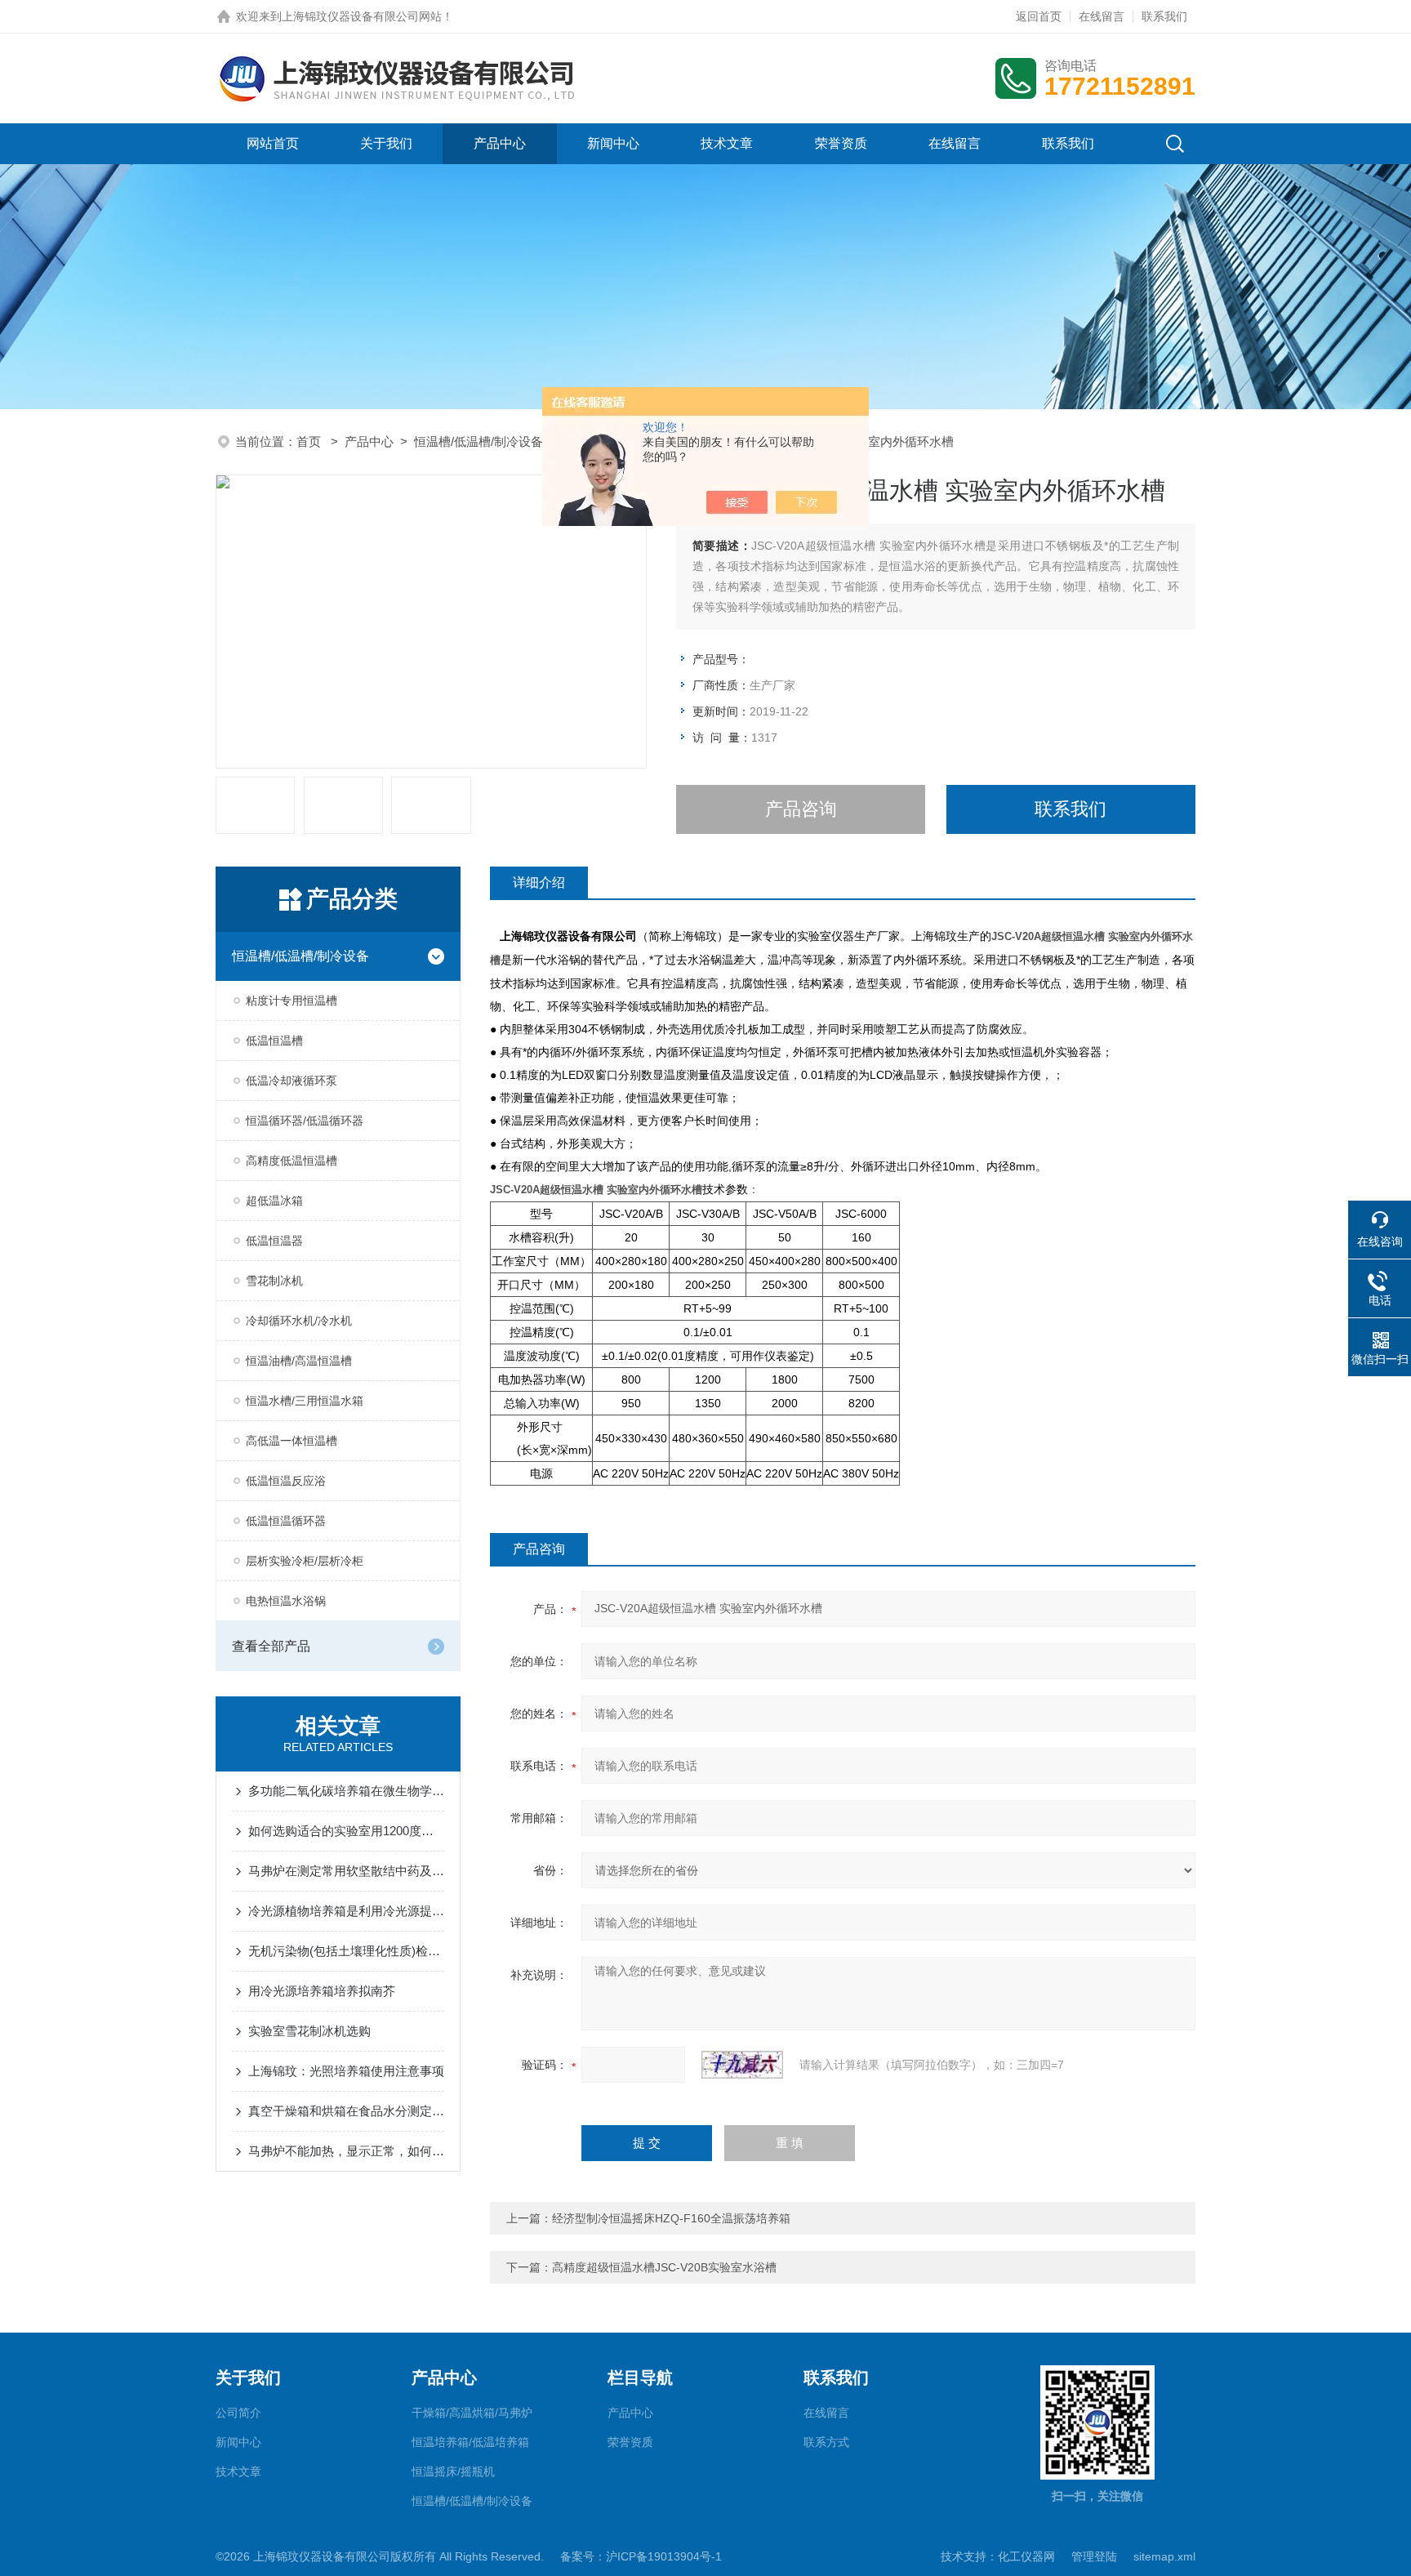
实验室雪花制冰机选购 (309, 2031)
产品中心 (500, 143)
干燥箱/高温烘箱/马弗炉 (472, 2413)
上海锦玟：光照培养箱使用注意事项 (346, 2071)
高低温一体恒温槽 (292, 1441)
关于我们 (386, 143)
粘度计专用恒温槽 (292, 1001)
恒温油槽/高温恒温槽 (299, 1361)
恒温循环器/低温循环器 (305, 1121)
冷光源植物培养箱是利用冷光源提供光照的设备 (346, 1911)
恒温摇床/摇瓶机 (453, 2471)
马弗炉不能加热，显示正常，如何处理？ (346, 2151)
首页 (310, 441)
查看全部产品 (271, 1646)
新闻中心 (613, 143)
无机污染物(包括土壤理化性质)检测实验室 (346, 1951)
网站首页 (273, 143)
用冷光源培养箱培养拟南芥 (322, 1991)
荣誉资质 (841, 143)
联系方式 (826, 2442)
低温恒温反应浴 (286, 1481)
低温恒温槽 (274, 1041)
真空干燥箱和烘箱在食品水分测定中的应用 (346, 2111)
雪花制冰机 (274, 1281)
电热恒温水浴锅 (286, 1601)
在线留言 (1102, 16)
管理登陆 (1094, 2556)
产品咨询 (801, 809)
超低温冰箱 (274, 1201)
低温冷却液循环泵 (292, 1081)
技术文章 (727, 143)
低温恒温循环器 (286, 1521)
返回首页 (1039, 16)
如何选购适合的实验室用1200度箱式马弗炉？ (346, 1831)
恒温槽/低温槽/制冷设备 (478, 441)
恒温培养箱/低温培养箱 (470, 2442)
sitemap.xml (1164, 2556)
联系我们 (1164, 16)
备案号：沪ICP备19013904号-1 (641, 2556)
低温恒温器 (274, 1241)
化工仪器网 (1026, 2556)
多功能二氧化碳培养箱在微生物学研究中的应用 (346, 1791)
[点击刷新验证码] (742, 2065)
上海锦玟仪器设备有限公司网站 (362, 16)
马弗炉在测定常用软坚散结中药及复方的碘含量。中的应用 (346, 1871)
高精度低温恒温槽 (292, 1161)
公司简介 (238, 2413)
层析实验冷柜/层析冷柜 (305, 1561)
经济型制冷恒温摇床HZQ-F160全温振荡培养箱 (671, 2218)
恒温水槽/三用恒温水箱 (305, 1401)
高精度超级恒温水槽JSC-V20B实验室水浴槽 (664, 2267)
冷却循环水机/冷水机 (299, 1321)
